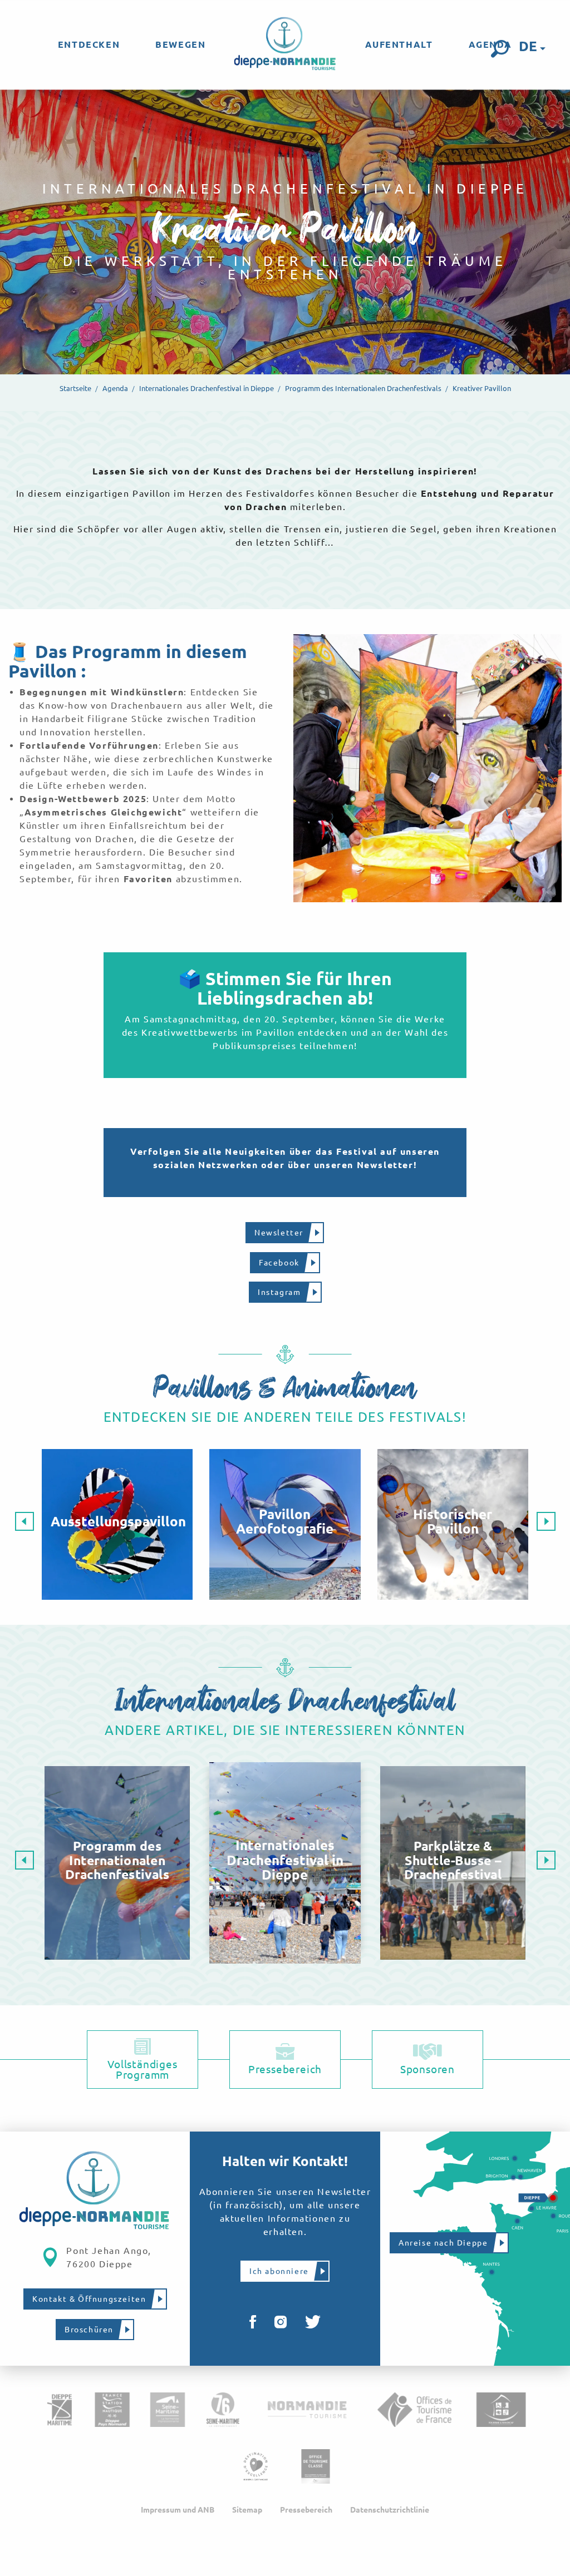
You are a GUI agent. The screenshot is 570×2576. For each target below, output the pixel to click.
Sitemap (247, 2510)
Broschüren (89, 2330)
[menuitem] (89, 45)
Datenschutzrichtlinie (390, 2510)
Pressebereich (306, 2510)
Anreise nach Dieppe (443, 2243)
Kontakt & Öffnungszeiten (89, 2299)
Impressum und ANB (178, 2510)
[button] (500, 49)
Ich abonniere (279, 2271)
